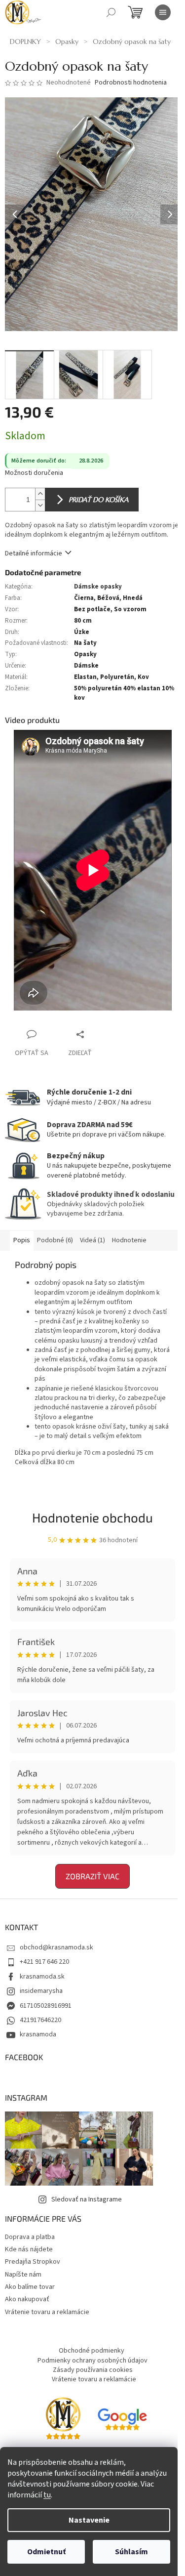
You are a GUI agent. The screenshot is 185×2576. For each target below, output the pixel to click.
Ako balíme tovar (30, 2287)
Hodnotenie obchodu (92, 1517)
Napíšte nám (23, 2275)
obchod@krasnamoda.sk (56, 1947)
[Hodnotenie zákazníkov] (122, 2419)
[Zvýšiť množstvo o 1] (40, 494)
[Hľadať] (111, 12)
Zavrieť (101, 1034)
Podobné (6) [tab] (55, 1240)
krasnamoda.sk (42, 1977)
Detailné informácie (34, 553)
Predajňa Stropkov (33, 2262)
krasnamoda (38, 2034)
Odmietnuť (46, 2552)
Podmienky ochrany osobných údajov (92, 2361)
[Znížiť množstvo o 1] (40, 505)
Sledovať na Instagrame (87, 2199)
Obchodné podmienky (92, 2351)
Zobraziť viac (92, 1876)
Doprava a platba (30, 2237)
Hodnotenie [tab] (129, 1240)
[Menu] (163, 12)
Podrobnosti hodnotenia (131, 83)
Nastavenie (89, 2520)
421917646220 (40, 2020)
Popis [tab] (22, 1240)
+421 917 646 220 (44, 1962)
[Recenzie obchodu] (63, 2419)
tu (47, 2495)
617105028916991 (46, 2006)
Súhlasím (131, 2552)
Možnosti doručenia (34, 473)
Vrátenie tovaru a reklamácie (47, 2312)
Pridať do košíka (98, 500)
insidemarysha (41, 1991)
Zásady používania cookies (93, 2370)
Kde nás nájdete (29, 2249)
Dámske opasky (98, 587)
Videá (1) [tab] (92, 1240)
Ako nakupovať (27, 2299)
